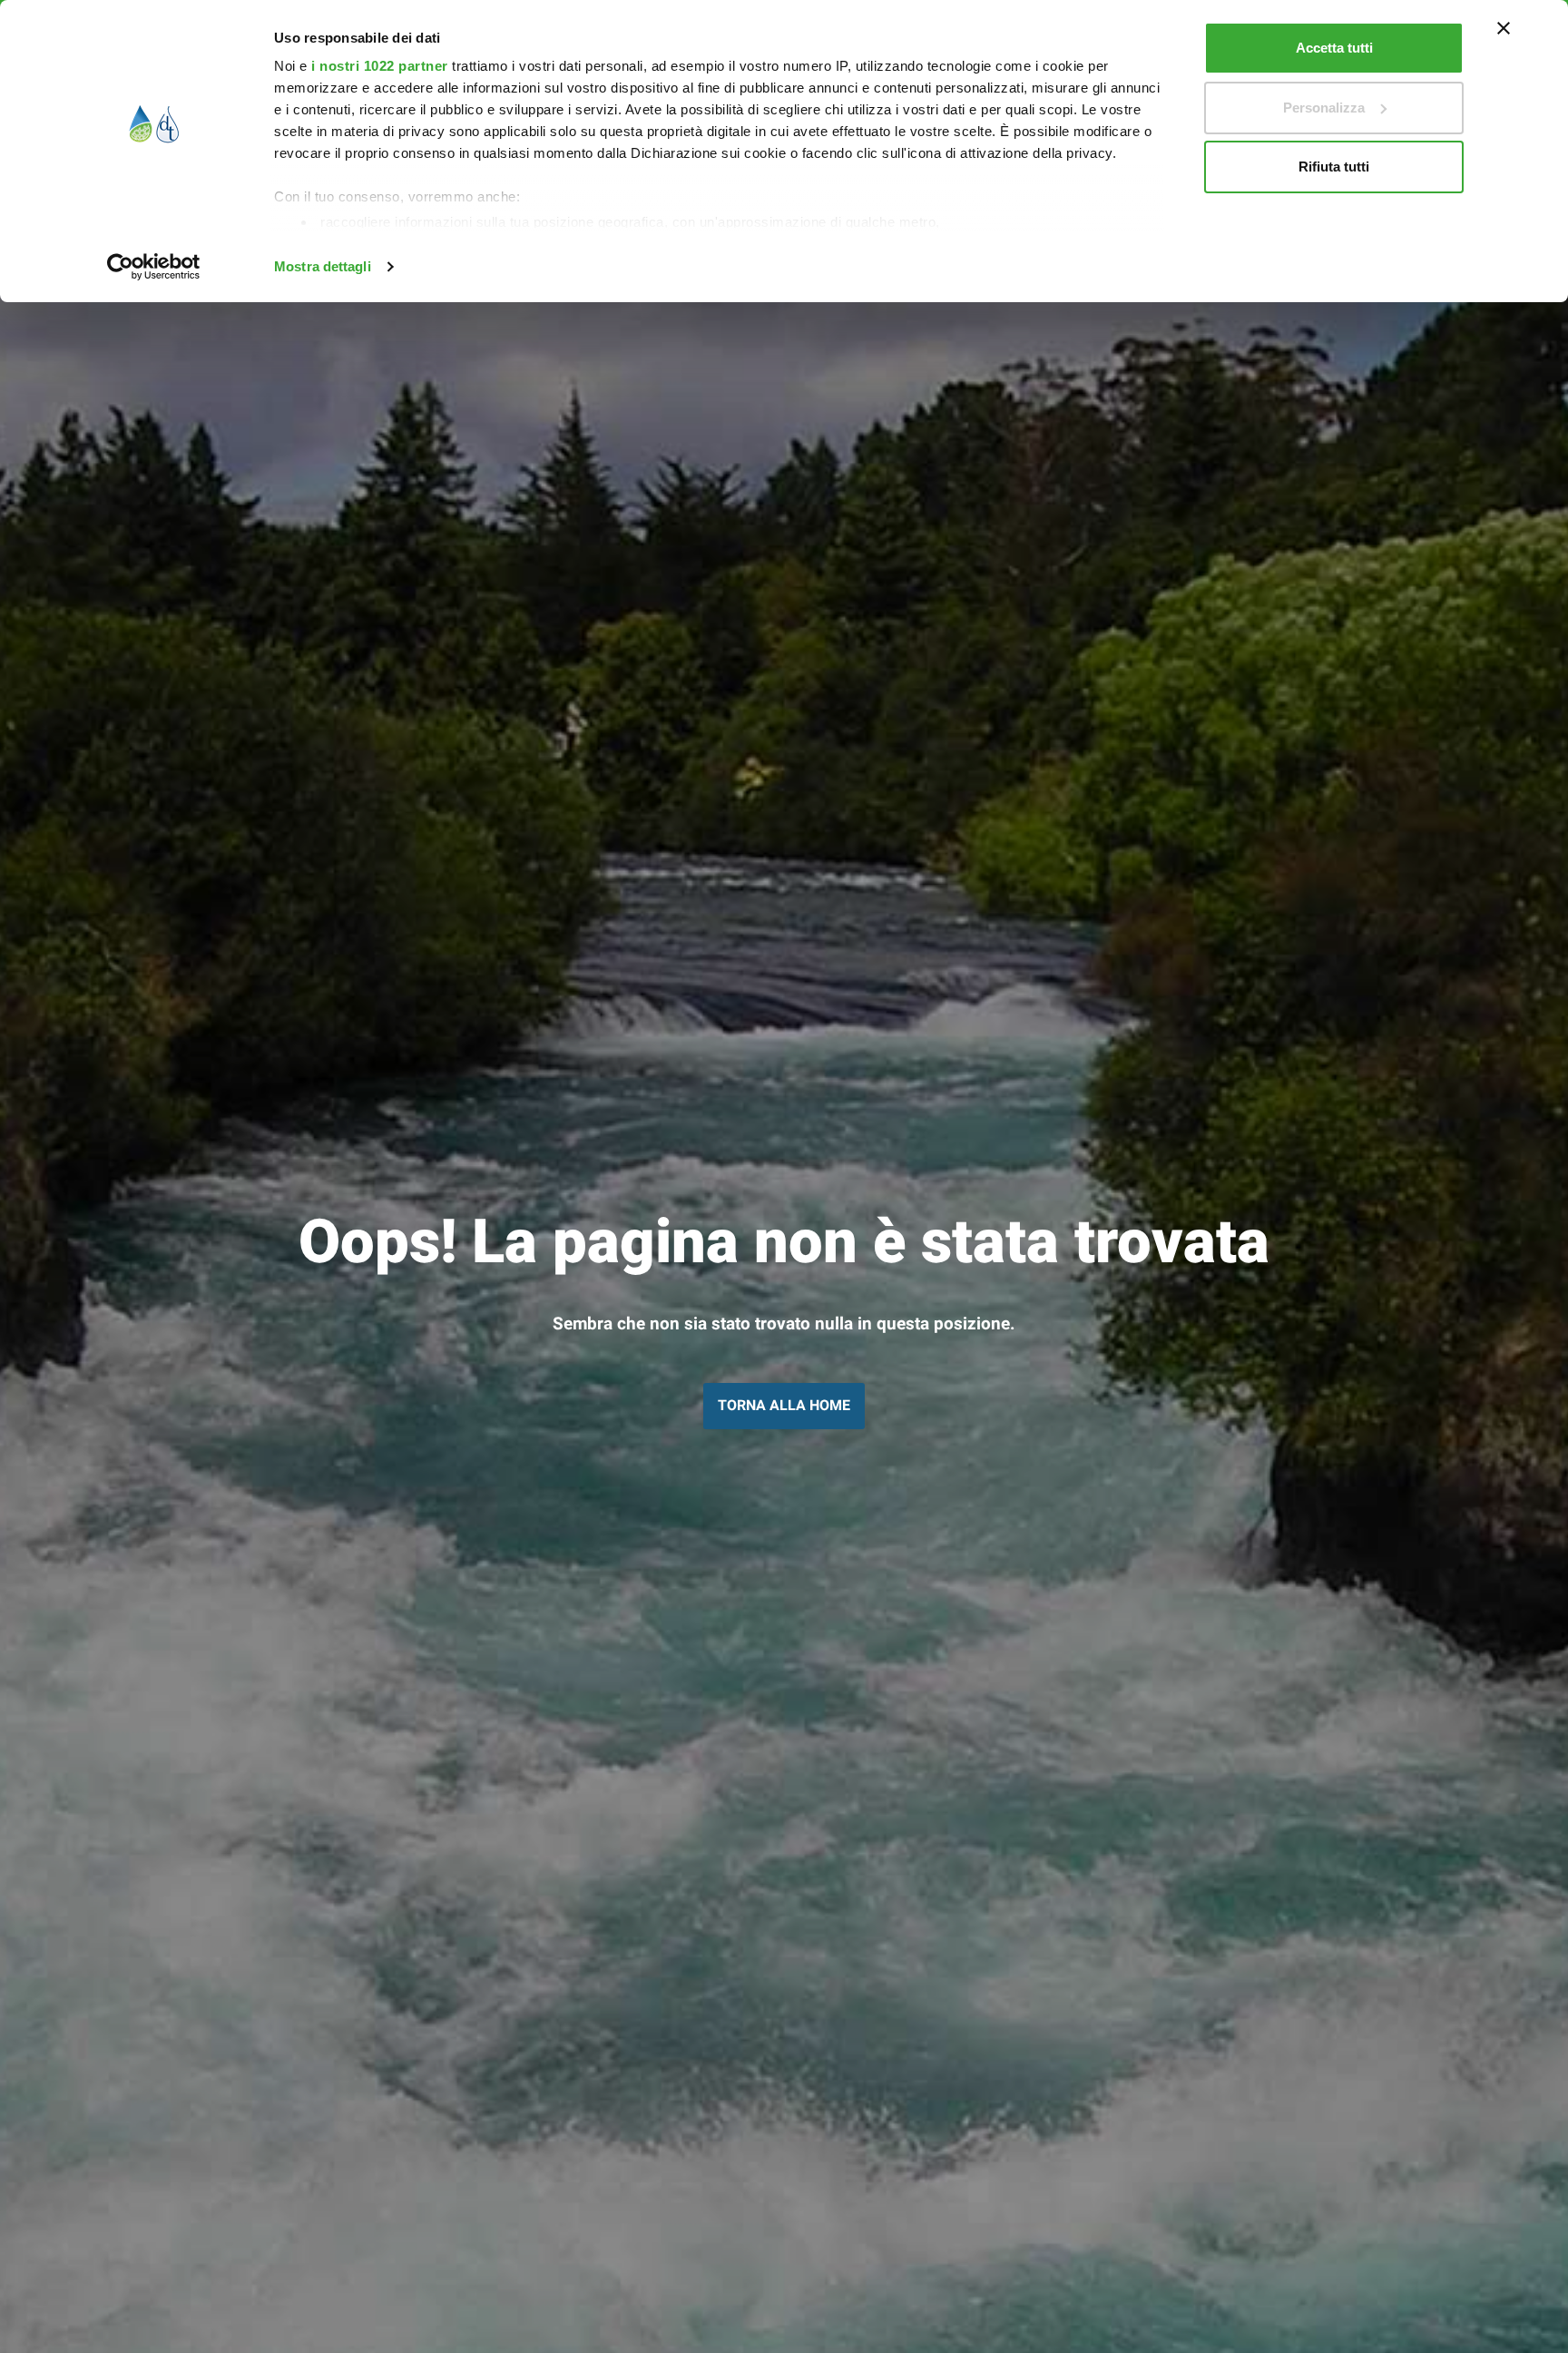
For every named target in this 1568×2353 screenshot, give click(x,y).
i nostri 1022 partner (380, 66)
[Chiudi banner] (1504, 28)
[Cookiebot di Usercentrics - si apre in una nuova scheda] (154, 267)
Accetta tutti (1334, 48)
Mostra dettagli (323, 266)
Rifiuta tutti (1334, 167)
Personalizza (1324, 108)
